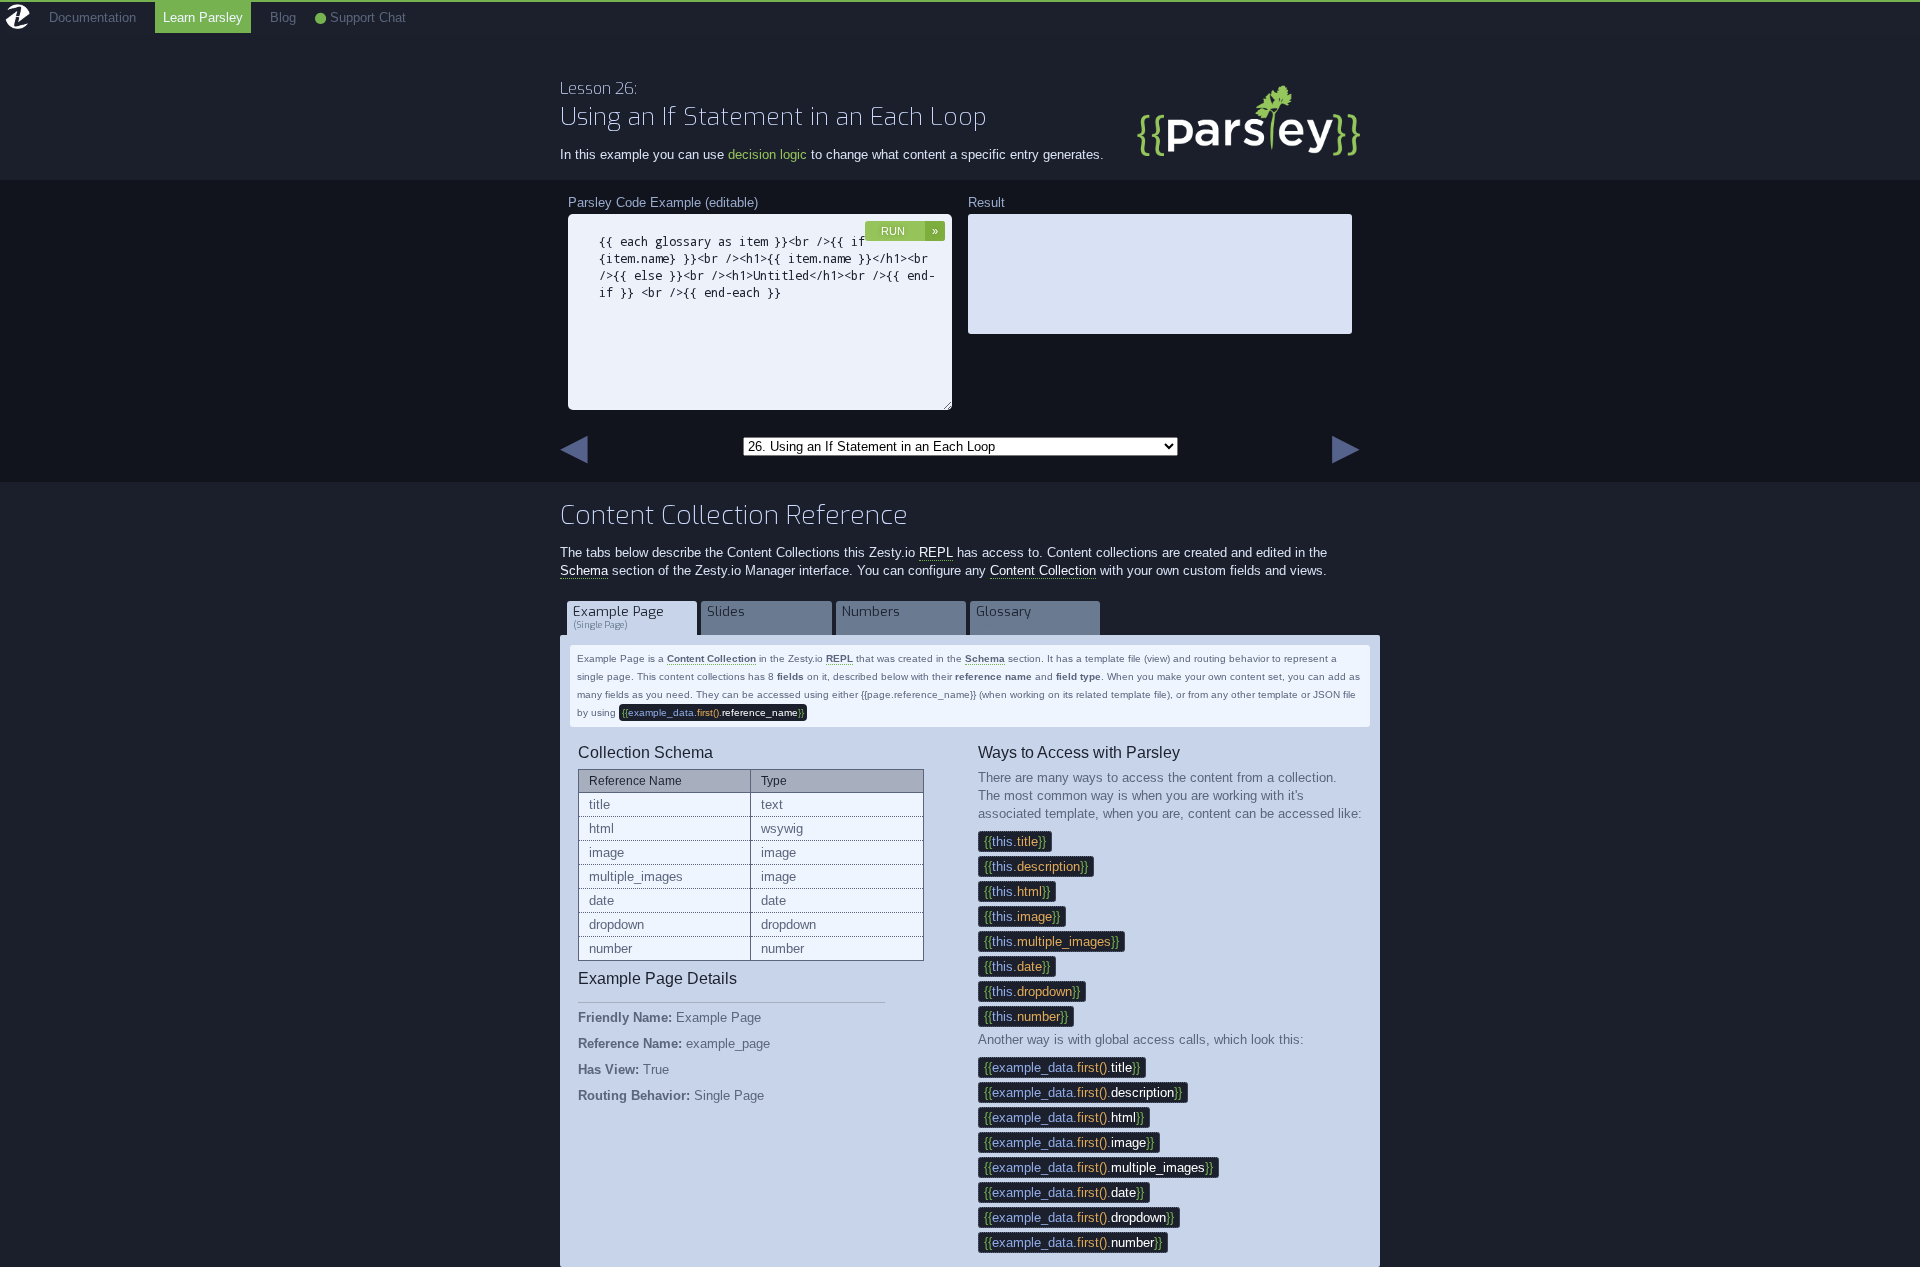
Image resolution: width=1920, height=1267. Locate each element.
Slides (727, 617)
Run (893, 231)
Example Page (618, 617)
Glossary (1023, 617)
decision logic (767, 154)
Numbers (871, 617)
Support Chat (366, 17)
